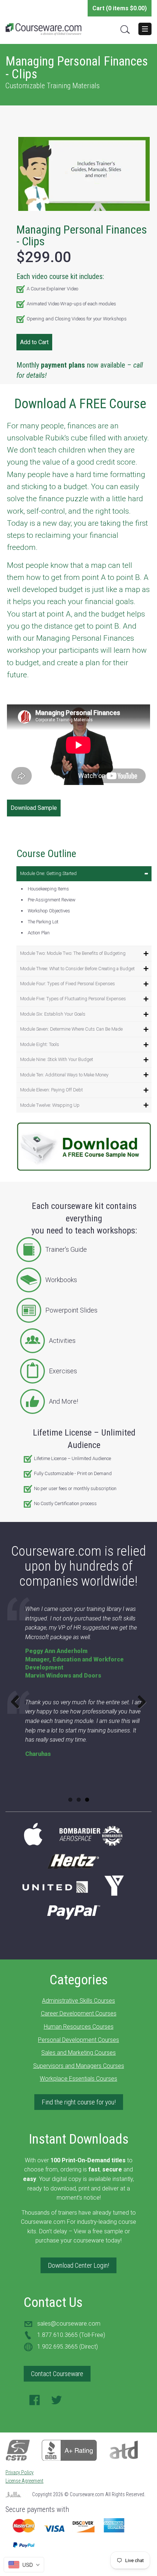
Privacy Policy (20, 2472)
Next (139, 1702)
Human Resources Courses (79, 2027)
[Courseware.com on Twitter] (57, 2402)
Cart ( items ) (120, 8)
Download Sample (34, 808)
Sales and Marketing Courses (78, 2053)
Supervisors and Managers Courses (79, 2066)
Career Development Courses (79, 2013)
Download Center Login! (78, 2265)
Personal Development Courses (78, 2040)
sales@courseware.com (69, 2324)
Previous (18, 1702)
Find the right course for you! (79, 2102)
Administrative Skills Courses (78, 2001)
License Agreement (24, 2481)
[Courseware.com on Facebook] (35, 2402)
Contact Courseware (57, 2374)
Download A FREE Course (80, 404)
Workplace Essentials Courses (78, 2079)
